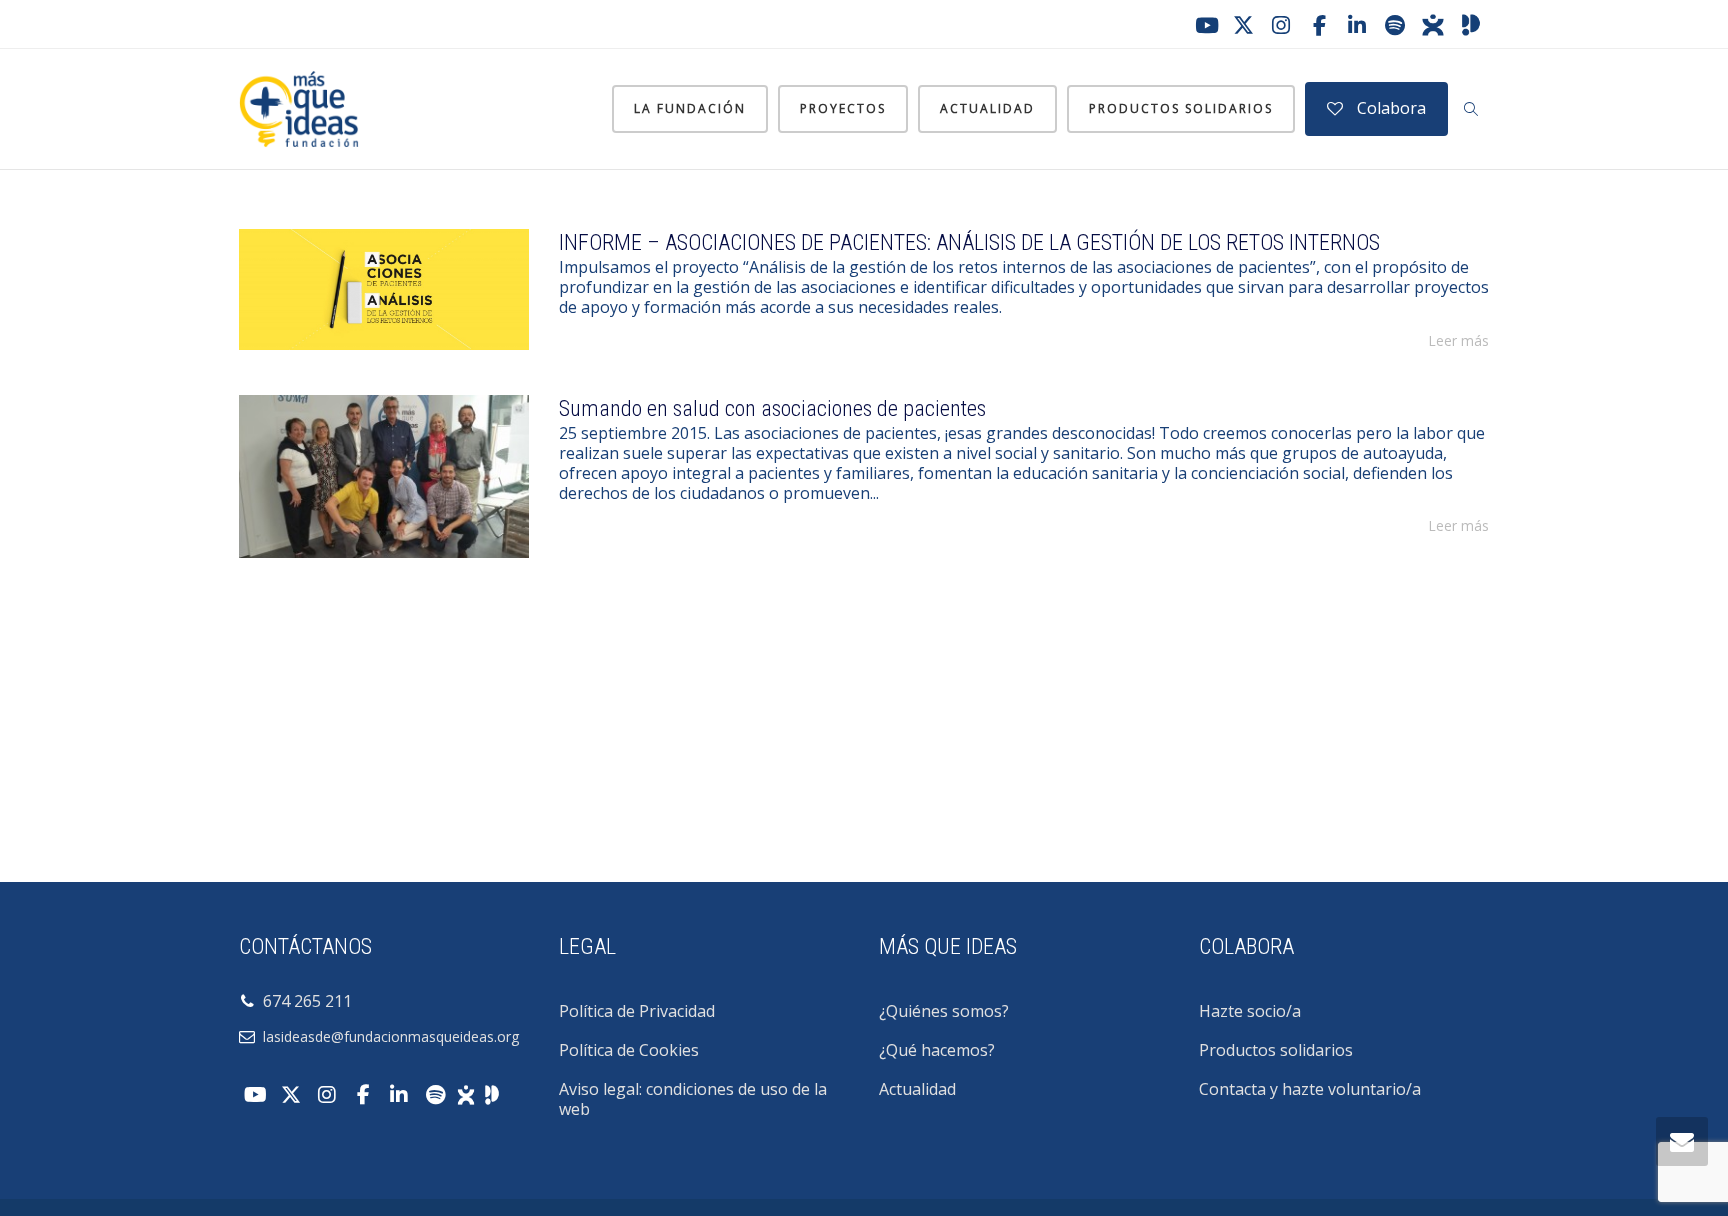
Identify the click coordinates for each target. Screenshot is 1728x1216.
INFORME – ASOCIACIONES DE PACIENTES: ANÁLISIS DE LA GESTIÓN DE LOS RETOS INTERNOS (969, 242)
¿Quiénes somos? (944, 1011)
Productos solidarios (1181, 108)
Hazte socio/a (1250, 1011)
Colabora (1389, 108)
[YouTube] (1205, 25)
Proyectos (843, 108)
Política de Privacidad (637, 1011)
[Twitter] (1243, 25)
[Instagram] (1281, 25)
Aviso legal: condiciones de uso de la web (693, 1099)
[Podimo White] (492, 1093)
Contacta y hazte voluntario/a (1310, 1089)
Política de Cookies (629, 1050)
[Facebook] (1319, 25)
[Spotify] (1395, 25)
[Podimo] (1471, 25)
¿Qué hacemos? (937, 1050)
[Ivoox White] (466, 1093)
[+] (384, 289)
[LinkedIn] (1357, 25)
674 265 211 (303, 1001)
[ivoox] (1433, 25)
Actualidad (987, 108)
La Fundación (690, 108)
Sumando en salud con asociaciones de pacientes (772, 408)
